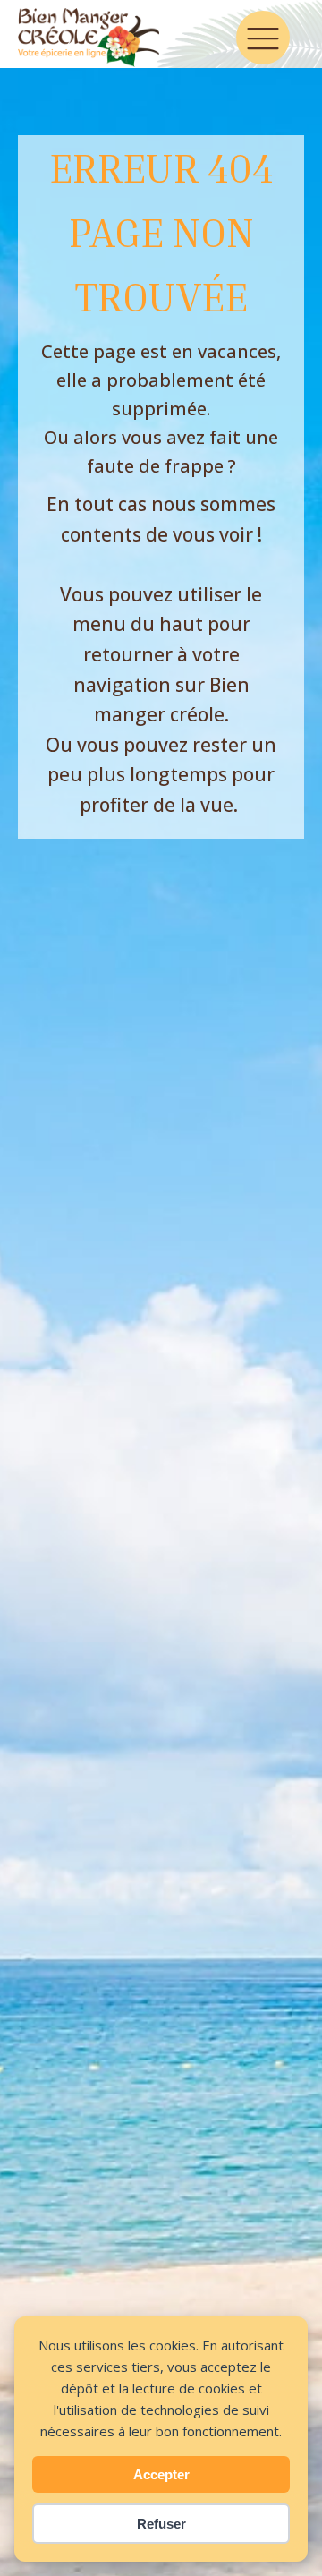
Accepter (161, 2474)
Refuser (161, 2524)
